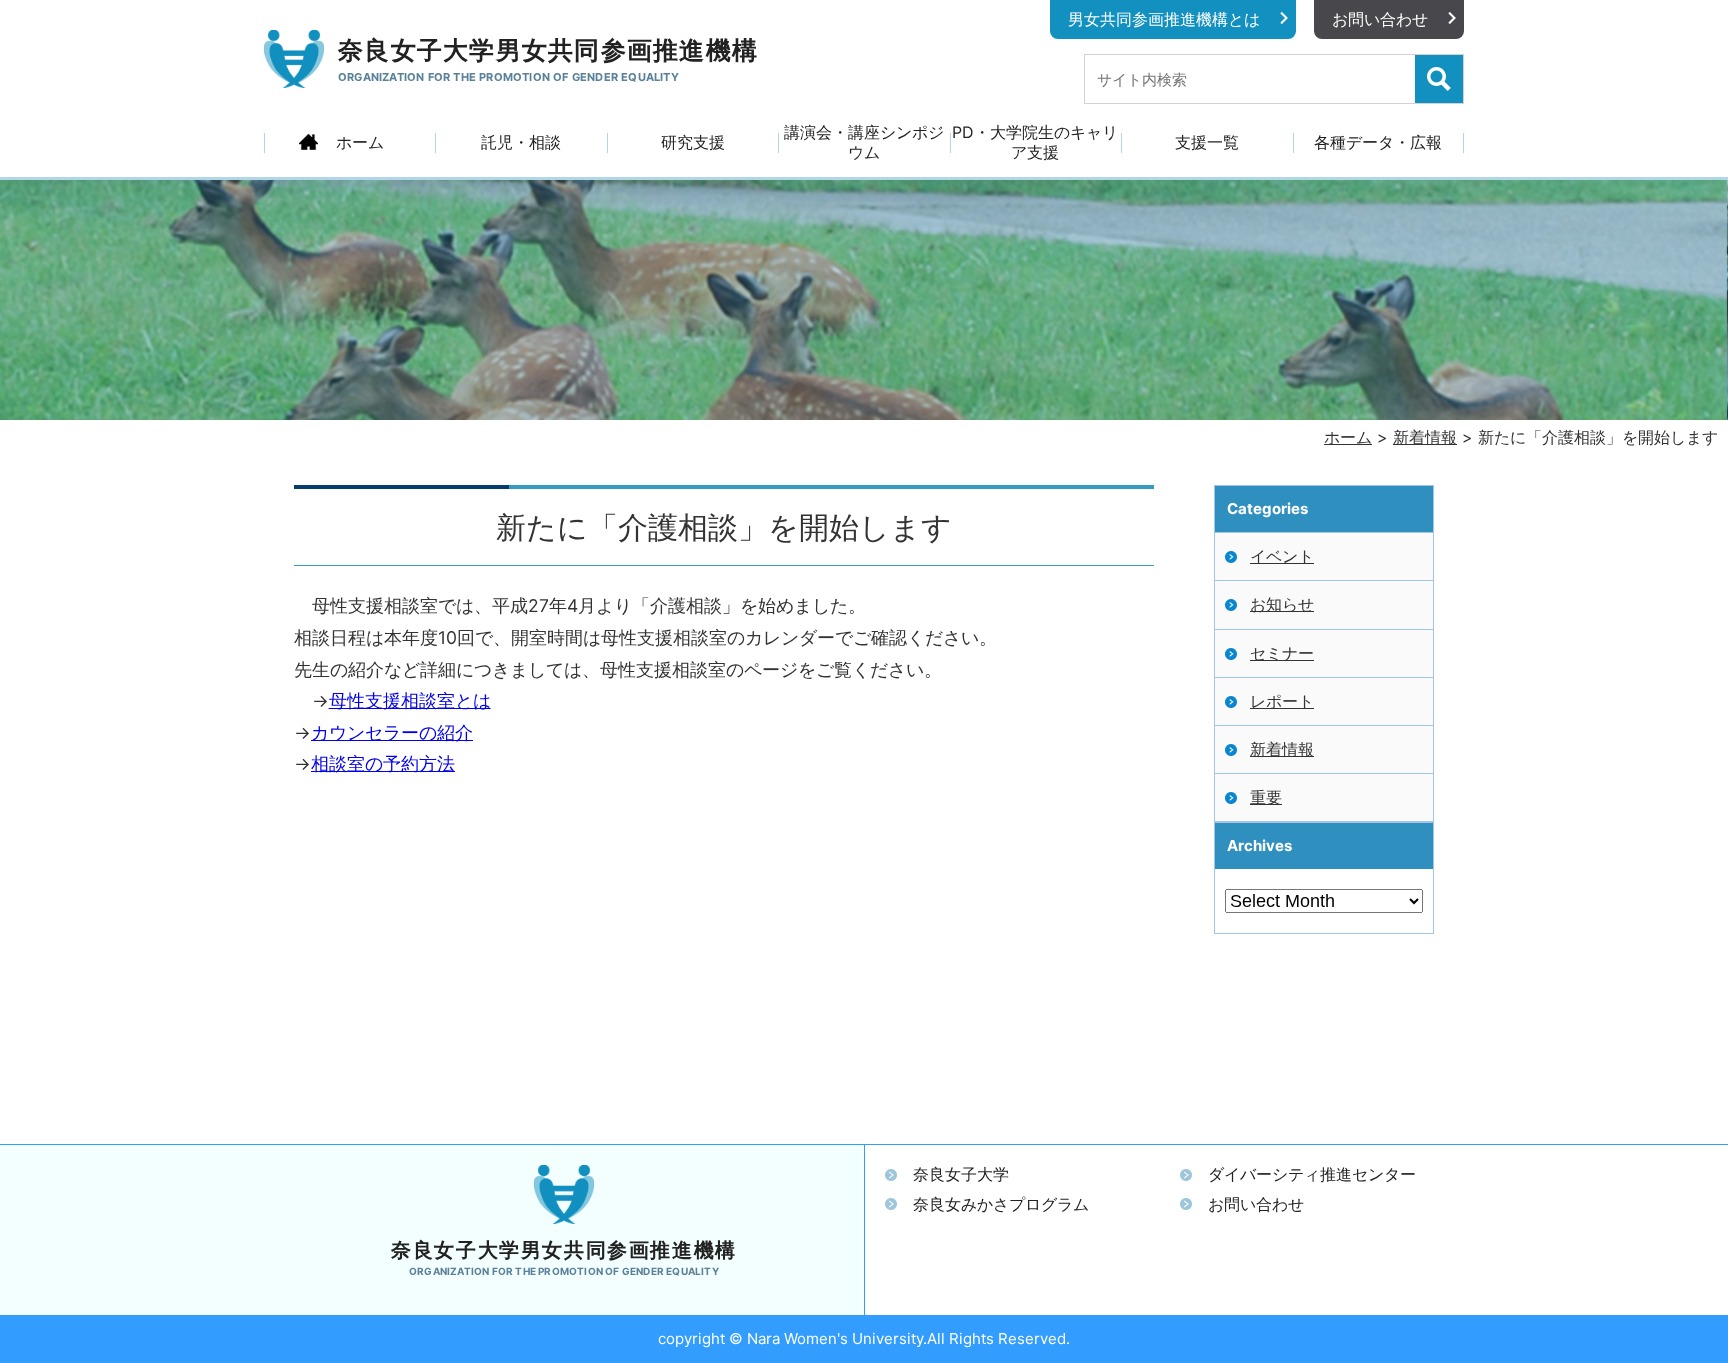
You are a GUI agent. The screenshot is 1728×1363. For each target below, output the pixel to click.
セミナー (1282, 653)
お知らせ (1282, 604)
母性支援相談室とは (410, 700)
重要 (1266, 797)
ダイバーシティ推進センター (1312, 1174)
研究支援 (693, 142)
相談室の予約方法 (383, 763)
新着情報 (1282, 749)
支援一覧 (1207, 142)
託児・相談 (521, 142)
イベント (1282, 556)
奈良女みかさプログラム (1001, 1204)
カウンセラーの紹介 (392, 732)
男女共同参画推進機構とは (1164, 19)
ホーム (360, 142)
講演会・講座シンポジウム (864, 142)
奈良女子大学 (961, 1174)
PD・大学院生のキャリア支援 (1035, 142)
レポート (1282, 701)
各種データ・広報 (1378, 142)
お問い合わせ (1380, 19)
